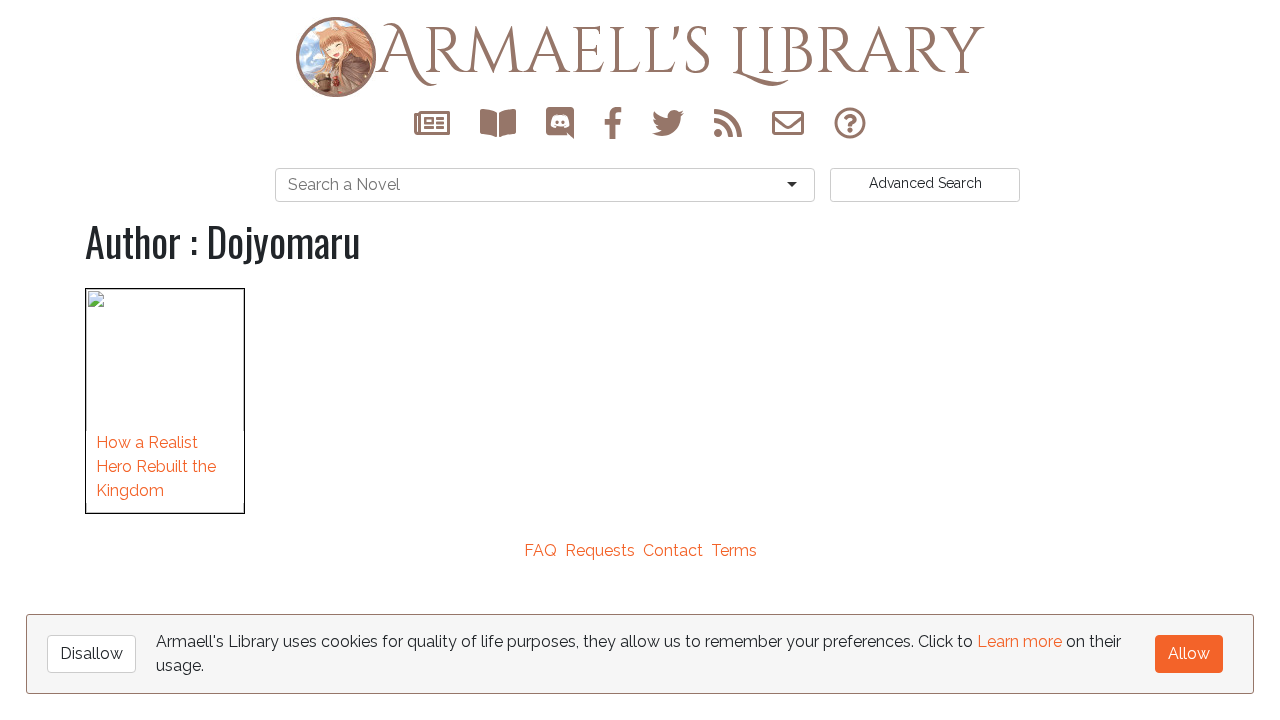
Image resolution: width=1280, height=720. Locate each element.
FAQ (540, 550)
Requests (600, 550)
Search (925, 183)
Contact (673, 550)
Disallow (91, 653)
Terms (734, 550)
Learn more (1019, 641)
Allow (1189, 653)
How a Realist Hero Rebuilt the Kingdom (156, 466)
